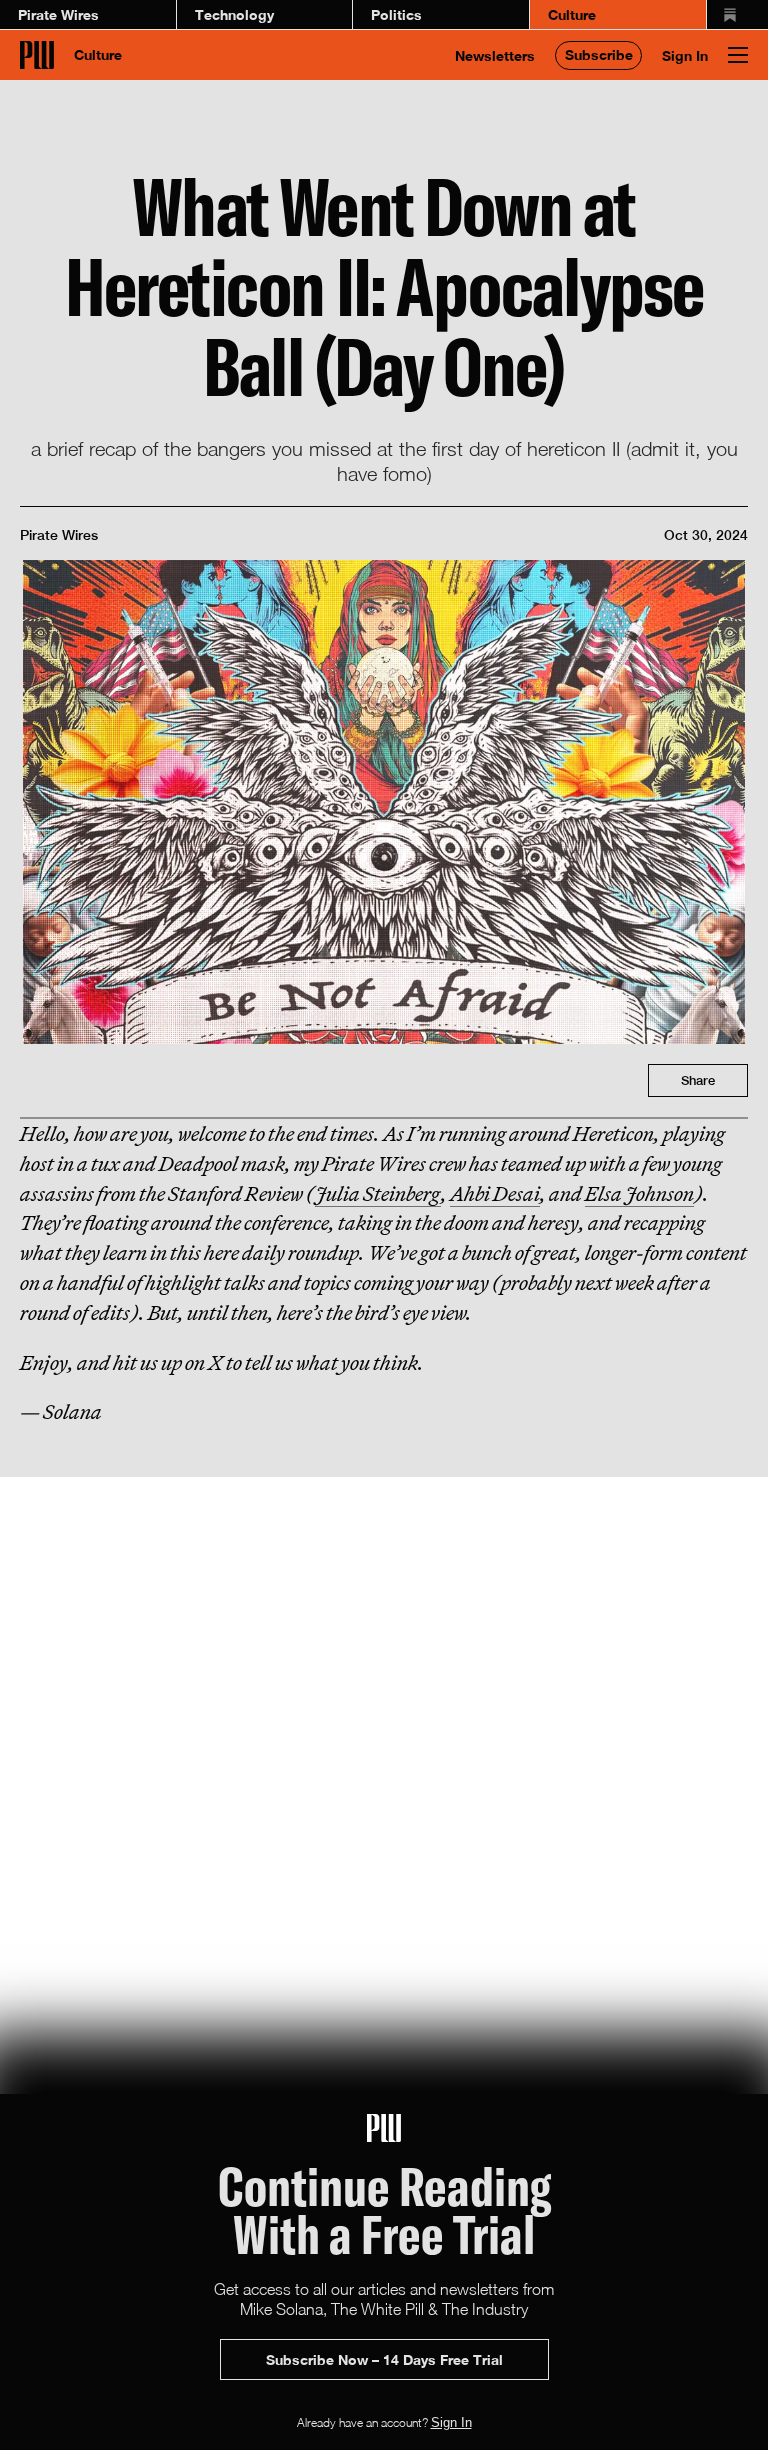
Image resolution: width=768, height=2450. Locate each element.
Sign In (685, 55)
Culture (572, 14)
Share (698, 1080)
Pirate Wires (58, 14)
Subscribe (599, 54)
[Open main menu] (738, 55)
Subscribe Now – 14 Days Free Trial (384, 2359)
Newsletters (495, 55)
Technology (234, 14)
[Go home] (37, 55)
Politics (396, 14)
